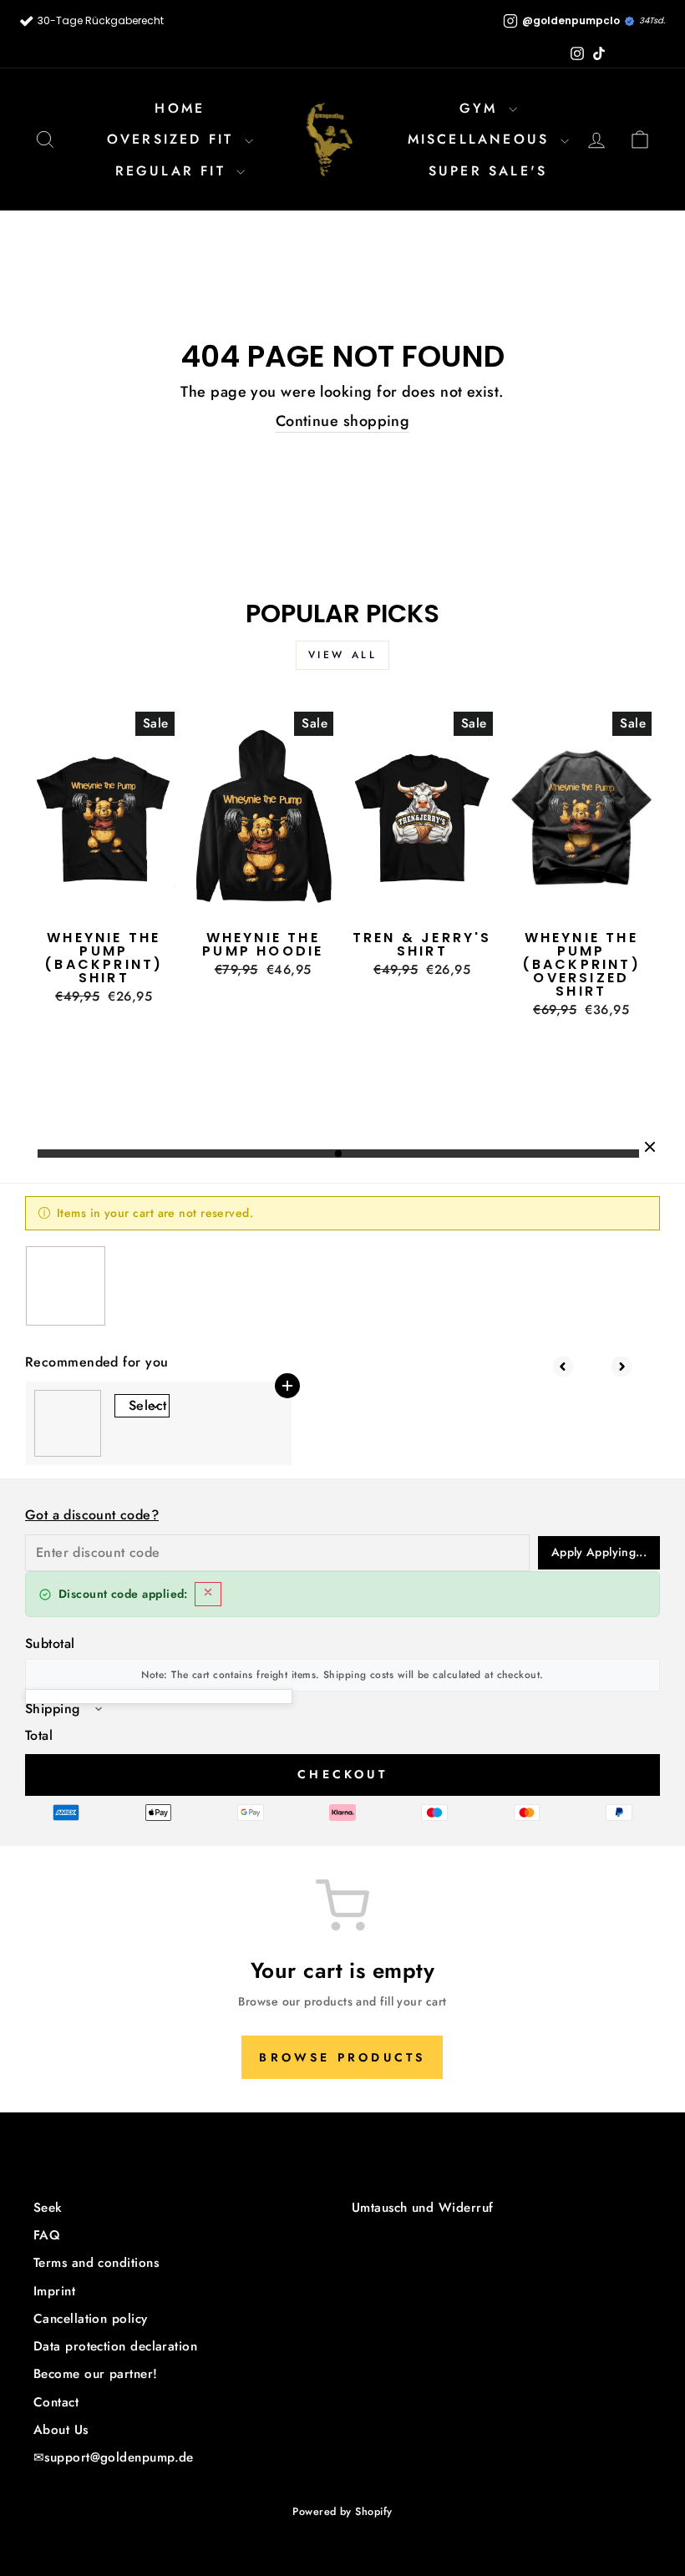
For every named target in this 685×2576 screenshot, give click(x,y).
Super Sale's (488, 171)
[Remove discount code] (208, 1594)
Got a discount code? (92, 1515)
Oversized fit (174, 139)
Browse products (342, 2057)
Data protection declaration (115, 2346)
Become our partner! (96, 2374)
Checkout (342, 1774)
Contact (56, 2402)
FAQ (47, 2235)
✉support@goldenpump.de (114, 2457)
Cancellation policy (91, 2319)
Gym (482, 108)
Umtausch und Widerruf (422, 2208)
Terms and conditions (96, 2263)
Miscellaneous (482, 139)
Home (180, 108)
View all (343, 655)
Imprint (54, 2291)
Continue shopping (343, 421)
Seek (48, 2208)
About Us (61, 2430)
